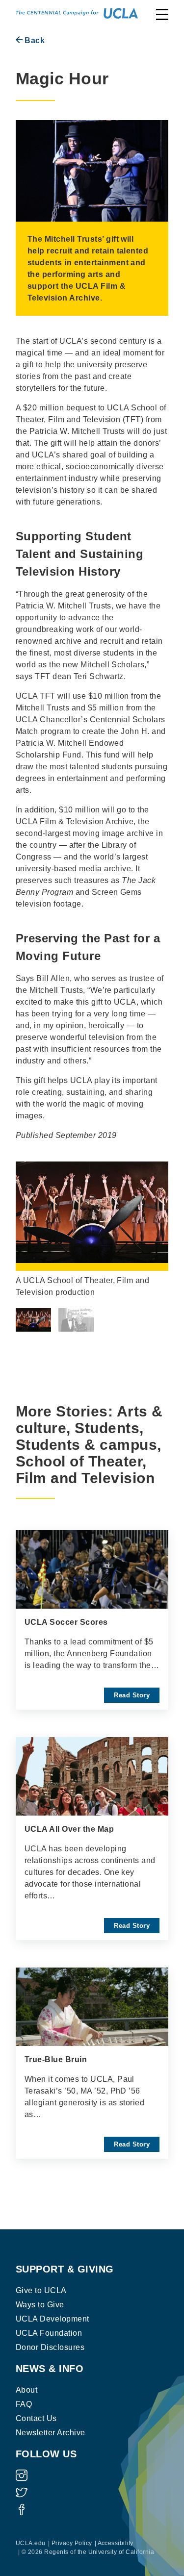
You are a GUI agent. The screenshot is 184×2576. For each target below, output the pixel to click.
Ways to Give (40, 2305)
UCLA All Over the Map (69, 1829)
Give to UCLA (41, 2290)
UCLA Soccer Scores (66, 1622)
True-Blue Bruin (56, 2059)
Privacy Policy (72, 2543)
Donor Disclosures (50, 2347)
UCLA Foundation (49, 2333)
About (26, 2390)
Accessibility (116, 2543)
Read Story (132, 1695)
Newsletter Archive (51, 2433)
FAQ (24, 2404)
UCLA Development (53, 2319)
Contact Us (36, 2418)
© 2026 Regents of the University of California (88, 2552)
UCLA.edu (31, 2543)
